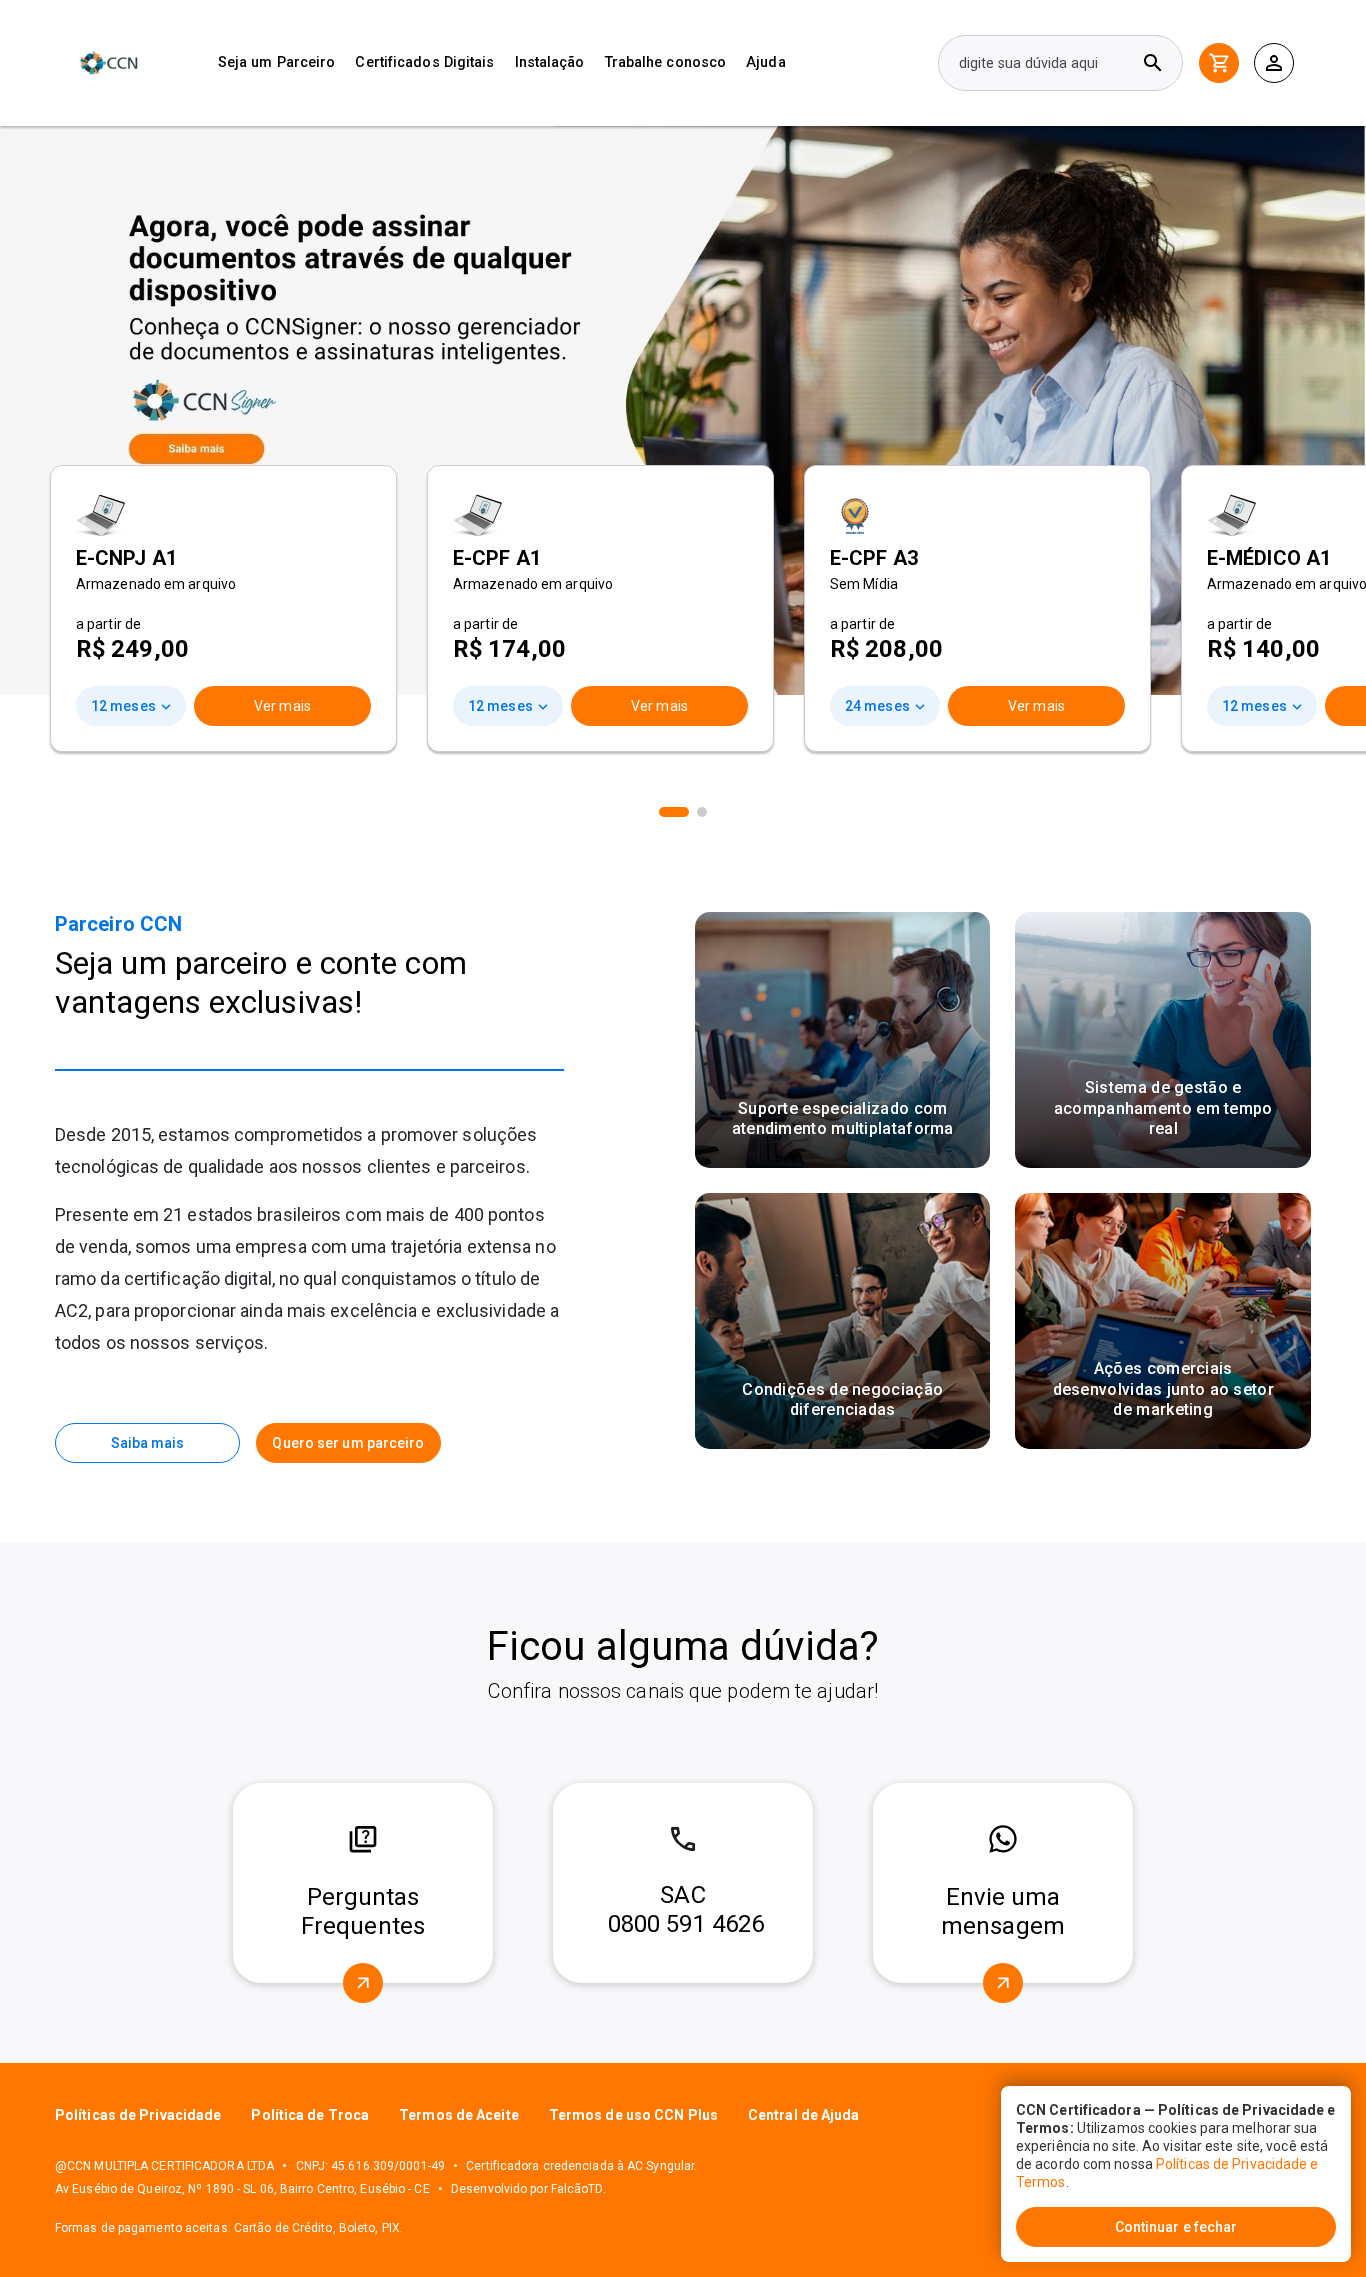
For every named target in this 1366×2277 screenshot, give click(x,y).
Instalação (550, 62)
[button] (674, 812)
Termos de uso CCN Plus (633, 2115)
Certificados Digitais (424, 62)
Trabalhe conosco (666, 62)
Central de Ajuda (804, 2115)
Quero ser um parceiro (348, 1443)
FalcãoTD (577, 2189)
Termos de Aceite (459, 2115)
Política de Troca (310, 2115)
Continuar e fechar (1176, 2227)
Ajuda (766, 62)
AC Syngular (660, 2166)
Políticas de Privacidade (138, 2115)
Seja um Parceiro (277, 62)
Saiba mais (148, 1443)
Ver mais (282, 706)
